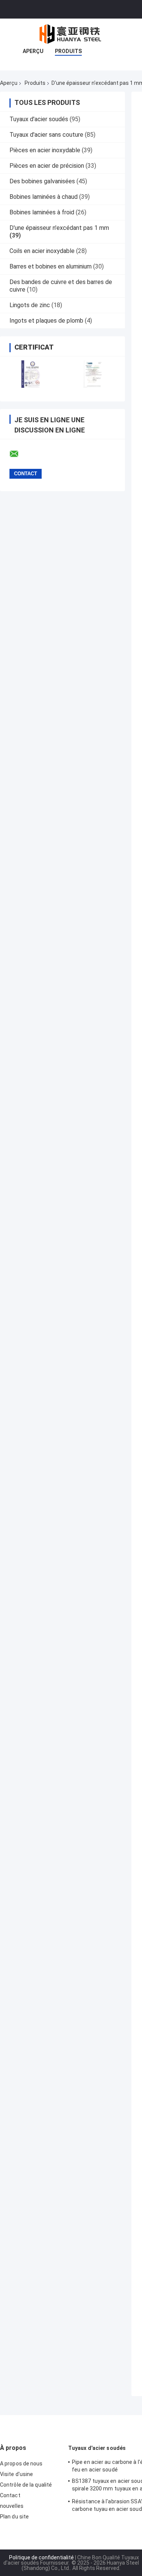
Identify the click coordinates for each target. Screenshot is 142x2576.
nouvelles (12, 2506)
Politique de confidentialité (41, 2557)
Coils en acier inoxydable (42, 251)
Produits (68, 51)
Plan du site (14, 2517)
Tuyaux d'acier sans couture (46, 135)
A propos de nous (21, 2464)
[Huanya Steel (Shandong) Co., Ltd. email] (19, 454)
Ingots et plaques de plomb (46, 321)
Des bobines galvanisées (42, 181)
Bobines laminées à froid (42, 212)
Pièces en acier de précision (47, 166)
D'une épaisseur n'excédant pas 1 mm (59, 228)
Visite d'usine (16, 2474)
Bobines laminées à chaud (44, 197)
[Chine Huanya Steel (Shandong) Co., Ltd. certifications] (31, 374)
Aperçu (33, 51)
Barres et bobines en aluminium (51, 266)
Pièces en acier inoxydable (45, 150)
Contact (10, 2495)
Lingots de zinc (30, 305)
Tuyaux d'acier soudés (39, 119)
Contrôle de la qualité (26, 2485)
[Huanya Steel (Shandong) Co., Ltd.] (71, 34)
